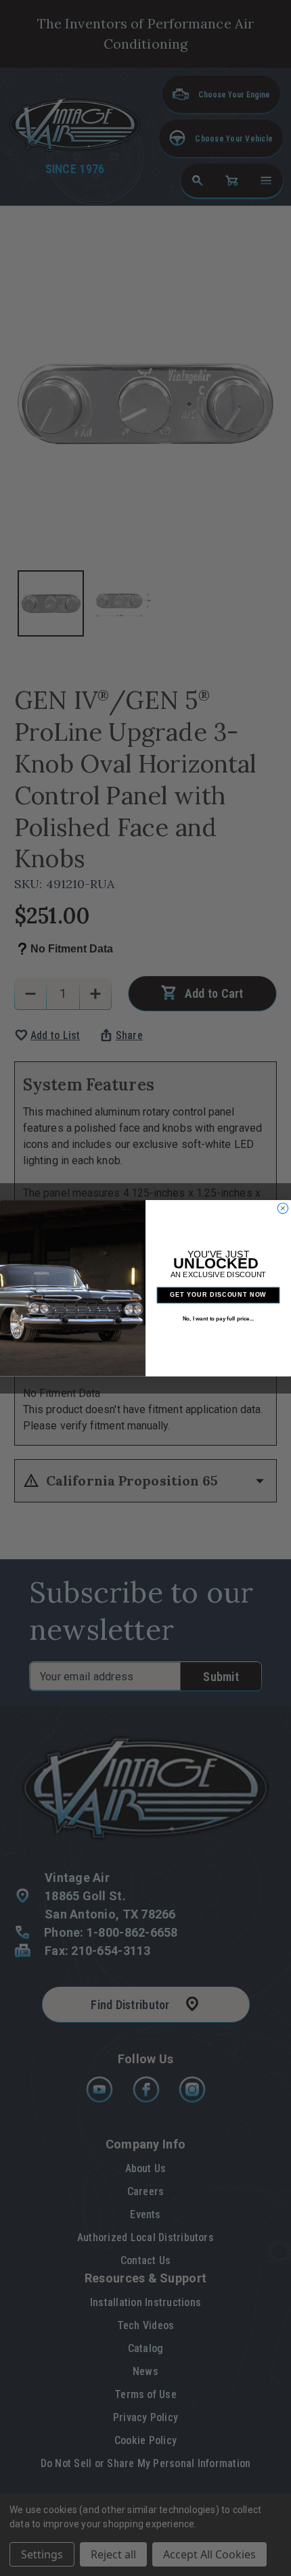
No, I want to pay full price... (218, 1318)
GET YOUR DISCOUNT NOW (218, 1295)
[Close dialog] (283, 1208)
